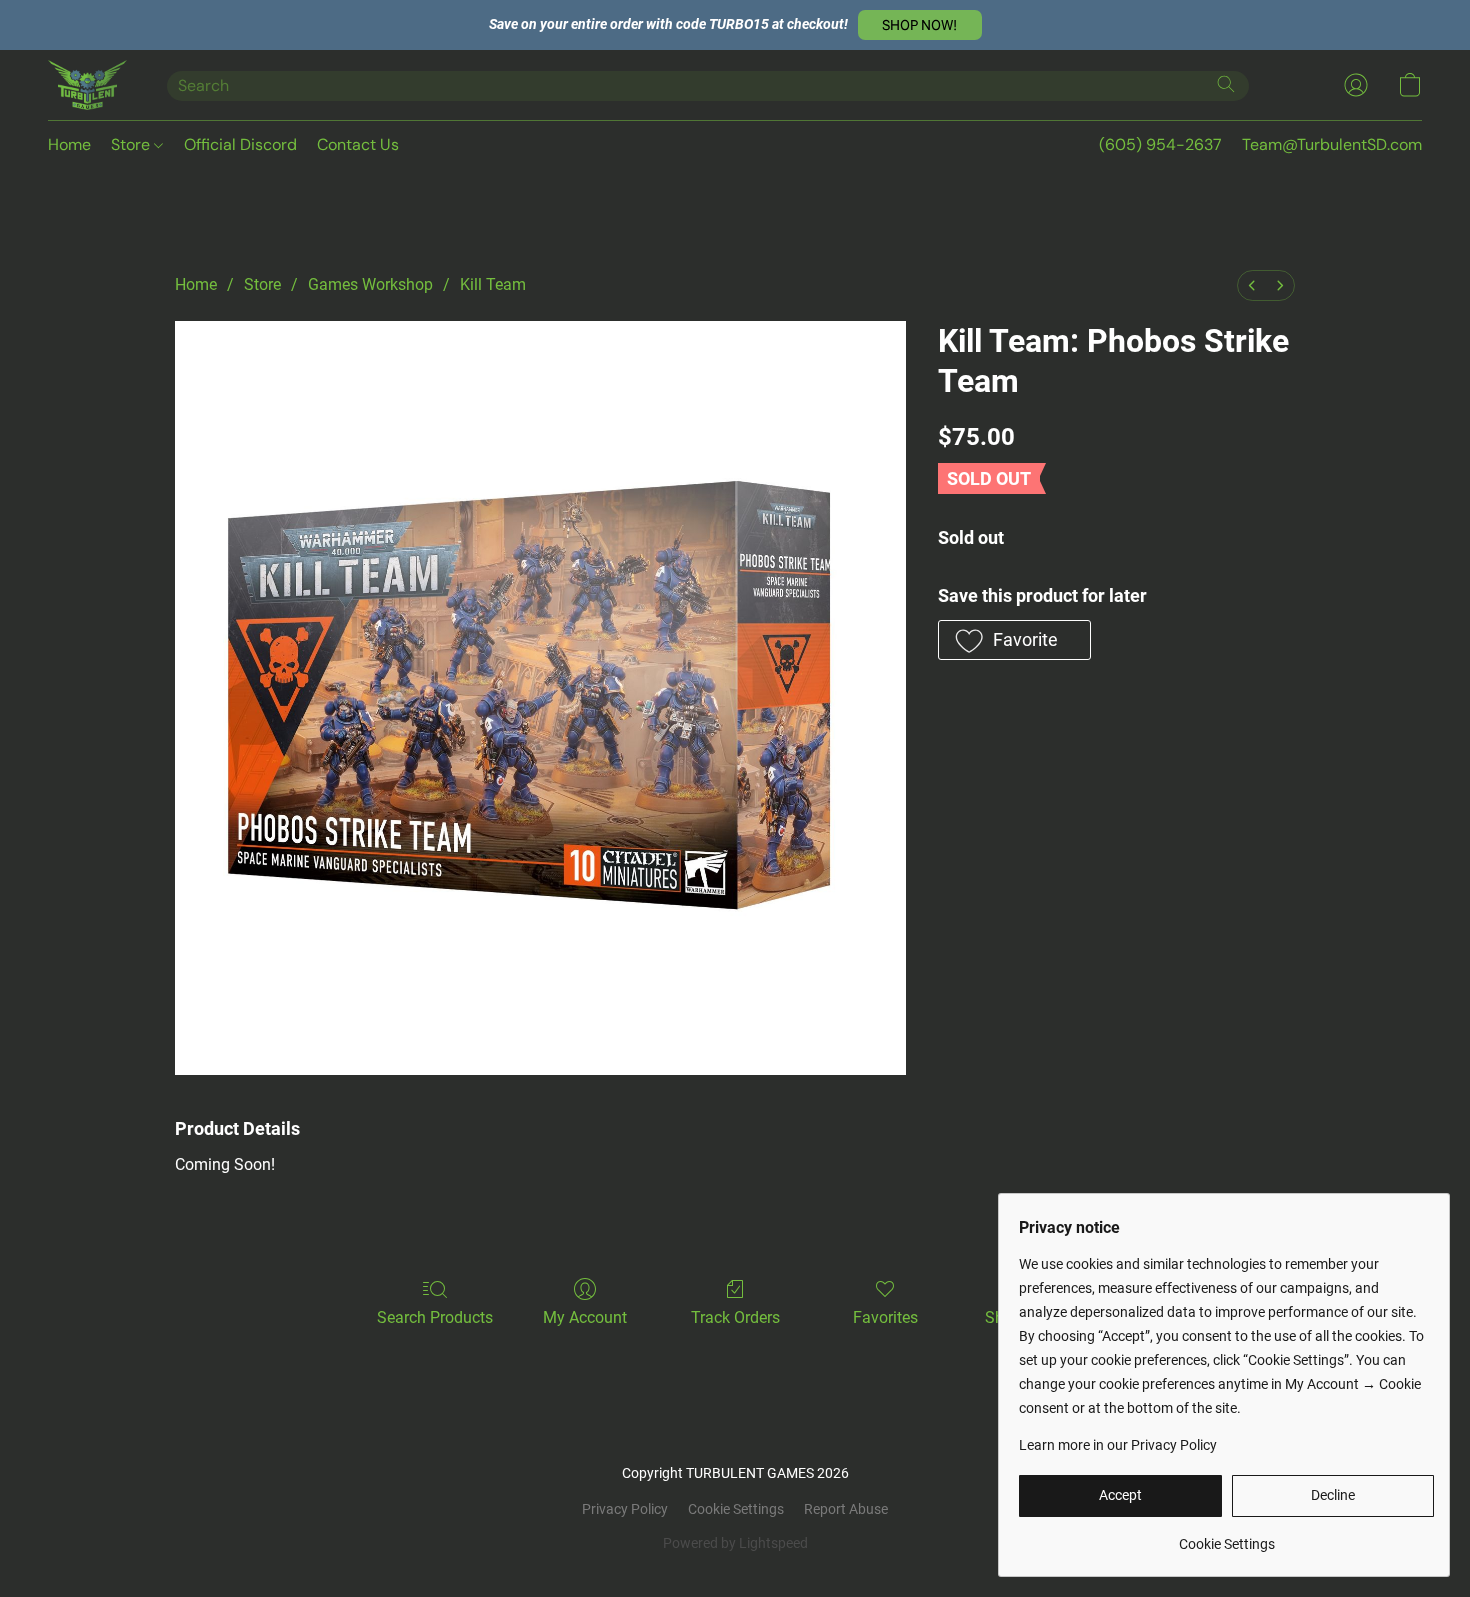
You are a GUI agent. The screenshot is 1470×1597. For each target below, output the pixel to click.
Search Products (435, 1317)
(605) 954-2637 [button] (1160, 144)
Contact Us (358, 144)
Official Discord (240, 144)
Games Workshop (370, 284)
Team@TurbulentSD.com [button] (1332, 144)
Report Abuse (846, 1509)
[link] (1226, 1536)
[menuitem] (1252, 285)
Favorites (885, 1317)
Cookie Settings (736, 1509)
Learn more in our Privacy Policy (1118, 1445)
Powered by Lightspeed (735, 1543)
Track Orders (735, 1317)
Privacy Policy (625, 1509)
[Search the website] (1226, 84)
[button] (920, 25)
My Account (585, 1317)
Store (132, 144)
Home (69, 144)
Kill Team (493, 284)
